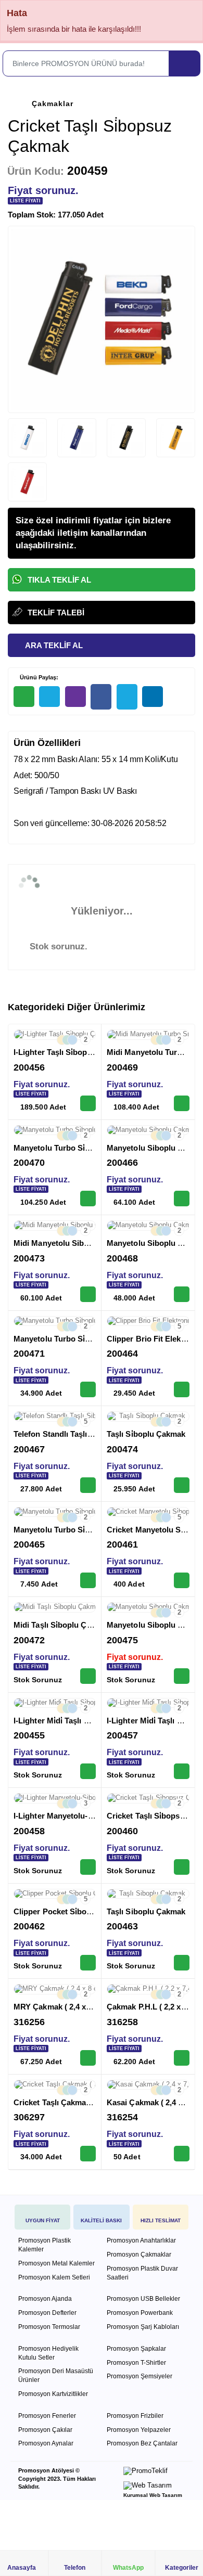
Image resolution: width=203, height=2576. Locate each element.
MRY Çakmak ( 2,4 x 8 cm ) (62, 2007)
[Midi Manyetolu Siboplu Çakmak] (55, 1226)
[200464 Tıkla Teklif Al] (182, 1389)
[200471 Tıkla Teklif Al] (88, 1389)
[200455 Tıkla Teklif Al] (88, 1771)
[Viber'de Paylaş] (75, 697)
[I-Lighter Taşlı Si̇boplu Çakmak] (55, 1035)
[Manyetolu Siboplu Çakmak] (148, 1130)
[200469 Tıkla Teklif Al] (182, 1103)
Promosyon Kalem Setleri (54, 2277)
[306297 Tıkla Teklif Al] (88, 2154)
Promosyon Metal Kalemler (56, 2263)
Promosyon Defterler (47, 2313)
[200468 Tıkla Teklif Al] (182, 1294)
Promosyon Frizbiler (135, 2416)
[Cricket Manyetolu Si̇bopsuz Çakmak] (148, 1512)
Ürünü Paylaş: (38, 677)
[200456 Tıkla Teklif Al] (88, 1103)
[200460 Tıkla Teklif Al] (182, 1867)
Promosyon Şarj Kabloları (143, 2327)
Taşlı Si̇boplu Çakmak (146, 1434)
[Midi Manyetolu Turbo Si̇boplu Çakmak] (148, 1035)
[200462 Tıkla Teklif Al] (88, 1963)
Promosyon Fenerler (47, 2416)
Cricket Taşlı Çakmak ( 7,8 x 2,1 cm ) (79, 2102)
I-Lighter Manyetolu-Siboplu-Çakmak (81, 1816)
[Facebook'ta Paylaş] (101, 697)
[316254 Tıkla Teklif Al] (182, 2154)
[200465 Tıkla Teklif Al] (88, 1580)
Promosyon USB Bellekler (143, 2299)
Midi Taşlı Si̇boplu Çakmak (62, 1625)
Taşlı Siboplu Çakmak (146, 1911)
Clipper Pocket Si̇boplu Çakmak (72, 1911)
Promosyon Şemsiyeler (139, 2376)
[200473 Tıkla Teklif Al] (88, 1294)
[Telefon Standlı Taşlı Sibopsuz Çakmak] (55, 1416)
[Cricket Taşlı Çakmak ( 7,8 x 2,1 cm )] (55, 2085)
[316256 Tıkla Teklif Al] (88, 2058)
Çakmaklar (53, 104)
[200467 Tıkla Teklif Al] (88, 1485)
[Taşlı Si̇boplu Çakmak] (148, 1416)
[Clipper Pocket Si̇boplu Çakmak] (55, 1894)
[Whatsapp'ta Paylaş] (24, 697)
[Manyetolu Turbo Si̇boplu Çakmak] (55, 1130)
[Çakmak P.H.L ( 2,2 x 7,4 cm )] (148, 1989)
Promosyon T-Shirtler (136, 2363)
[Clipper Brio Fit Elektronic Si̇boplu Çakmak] (148, 1321)
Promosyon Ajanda (45, 2299)
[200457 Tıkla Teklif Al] (182, 1771)
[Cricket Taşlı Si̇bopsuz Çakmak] (148, 1798)
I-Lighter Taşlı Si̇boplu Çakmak (69, 1052)
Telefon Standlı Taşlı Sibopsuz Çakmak (85, 1434)
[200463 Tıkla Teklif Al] (182, 1963)
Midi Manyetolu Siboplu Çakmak (73, 1243)
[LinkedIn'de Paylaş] (153, 697)
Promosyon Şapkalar (136, 2349)
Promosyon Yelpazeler (139, 2430)
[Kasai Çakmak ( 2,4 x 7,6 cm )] (148, 2085)
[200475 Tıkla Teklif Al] (182, 1676)
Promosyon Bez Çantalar (142, 2443)
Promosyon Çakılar (45, 2430)
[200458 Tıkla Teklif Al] (88, 1867)
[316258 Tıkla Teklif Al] (182, 2058)
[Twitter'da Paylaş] (127, 697)
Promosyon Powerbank (140, 2313)
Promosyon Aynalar (46, 2443)
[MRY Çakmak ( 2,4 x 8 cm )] (55, 1989)
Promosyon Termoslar (49, 2327)
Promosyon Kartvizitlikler (53, 2394)
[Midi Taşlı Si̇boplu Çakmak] (55, 1607)
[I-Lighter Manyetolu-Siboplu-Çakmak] (55, 1798)
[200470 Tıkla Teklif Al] (88, 1199)
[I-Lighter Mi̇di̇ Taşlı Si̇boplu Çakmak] (55, 1703)
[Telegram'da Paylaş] (49, 697)
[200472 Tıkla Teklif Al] (88, 1676)
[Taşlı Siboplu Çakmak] (148, 1894)
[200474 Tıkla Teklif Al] (182, 1485)
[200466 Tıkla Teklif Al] (182, 1199)
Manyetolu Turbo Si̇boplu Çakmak (75, 1148)
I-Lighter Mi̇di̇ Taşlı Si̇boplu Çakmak (79, 1721)
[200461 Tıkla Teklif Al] (182, 1580)
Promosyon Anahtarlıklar (141, 2240)
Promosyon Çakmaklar (139, 2255)
